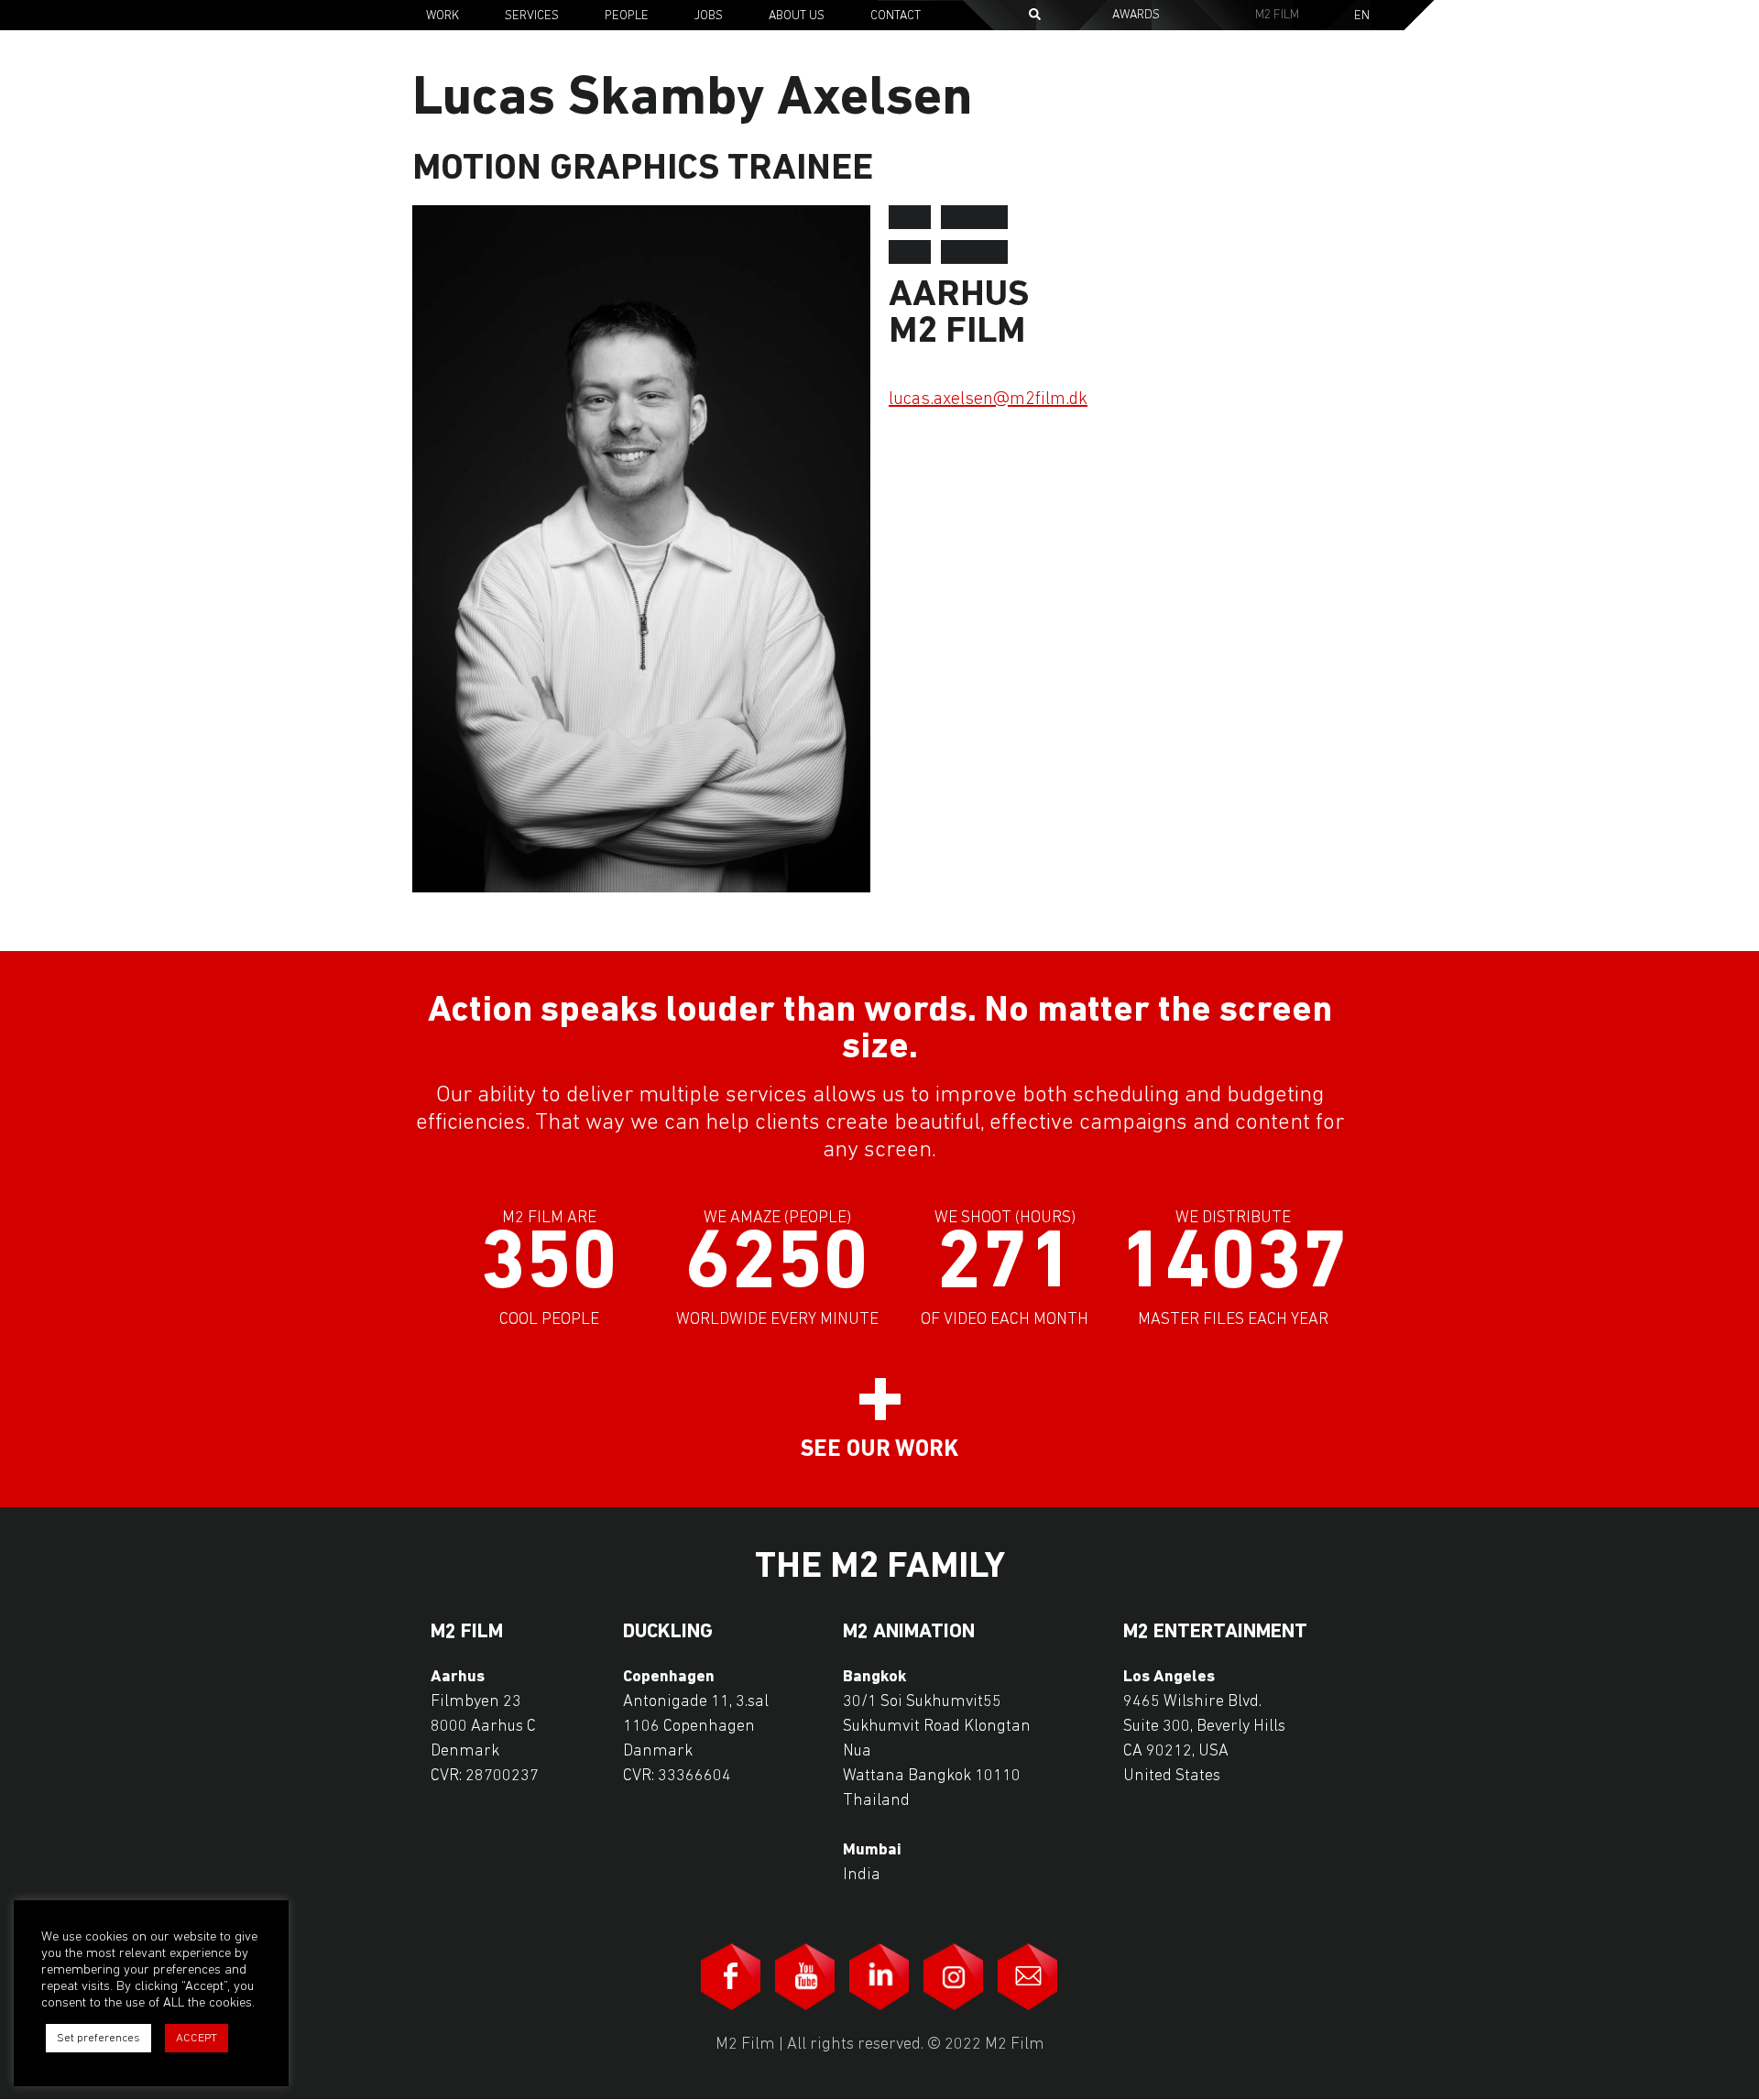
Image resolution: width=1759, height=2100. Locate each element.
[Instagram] (954, 1977)
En (1362, 16)
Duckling (668, 1633)
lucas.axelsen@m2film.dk (988, 399)
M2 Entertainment (1215, 1633)
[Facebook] (731, 1977)
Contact (896, 16)
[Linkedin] (879, 1977)
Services (532, 16)
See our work (879, 1450)
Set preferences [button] (98, 2038)
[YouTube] (805, 1977)
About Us (797, 16)
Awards (1136, 15)
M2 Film (1277, 15)
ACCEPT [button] (197, 2038)
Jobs (709, 16)
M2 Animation (909, 1633)
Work (442, 16)
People (627, 16)
